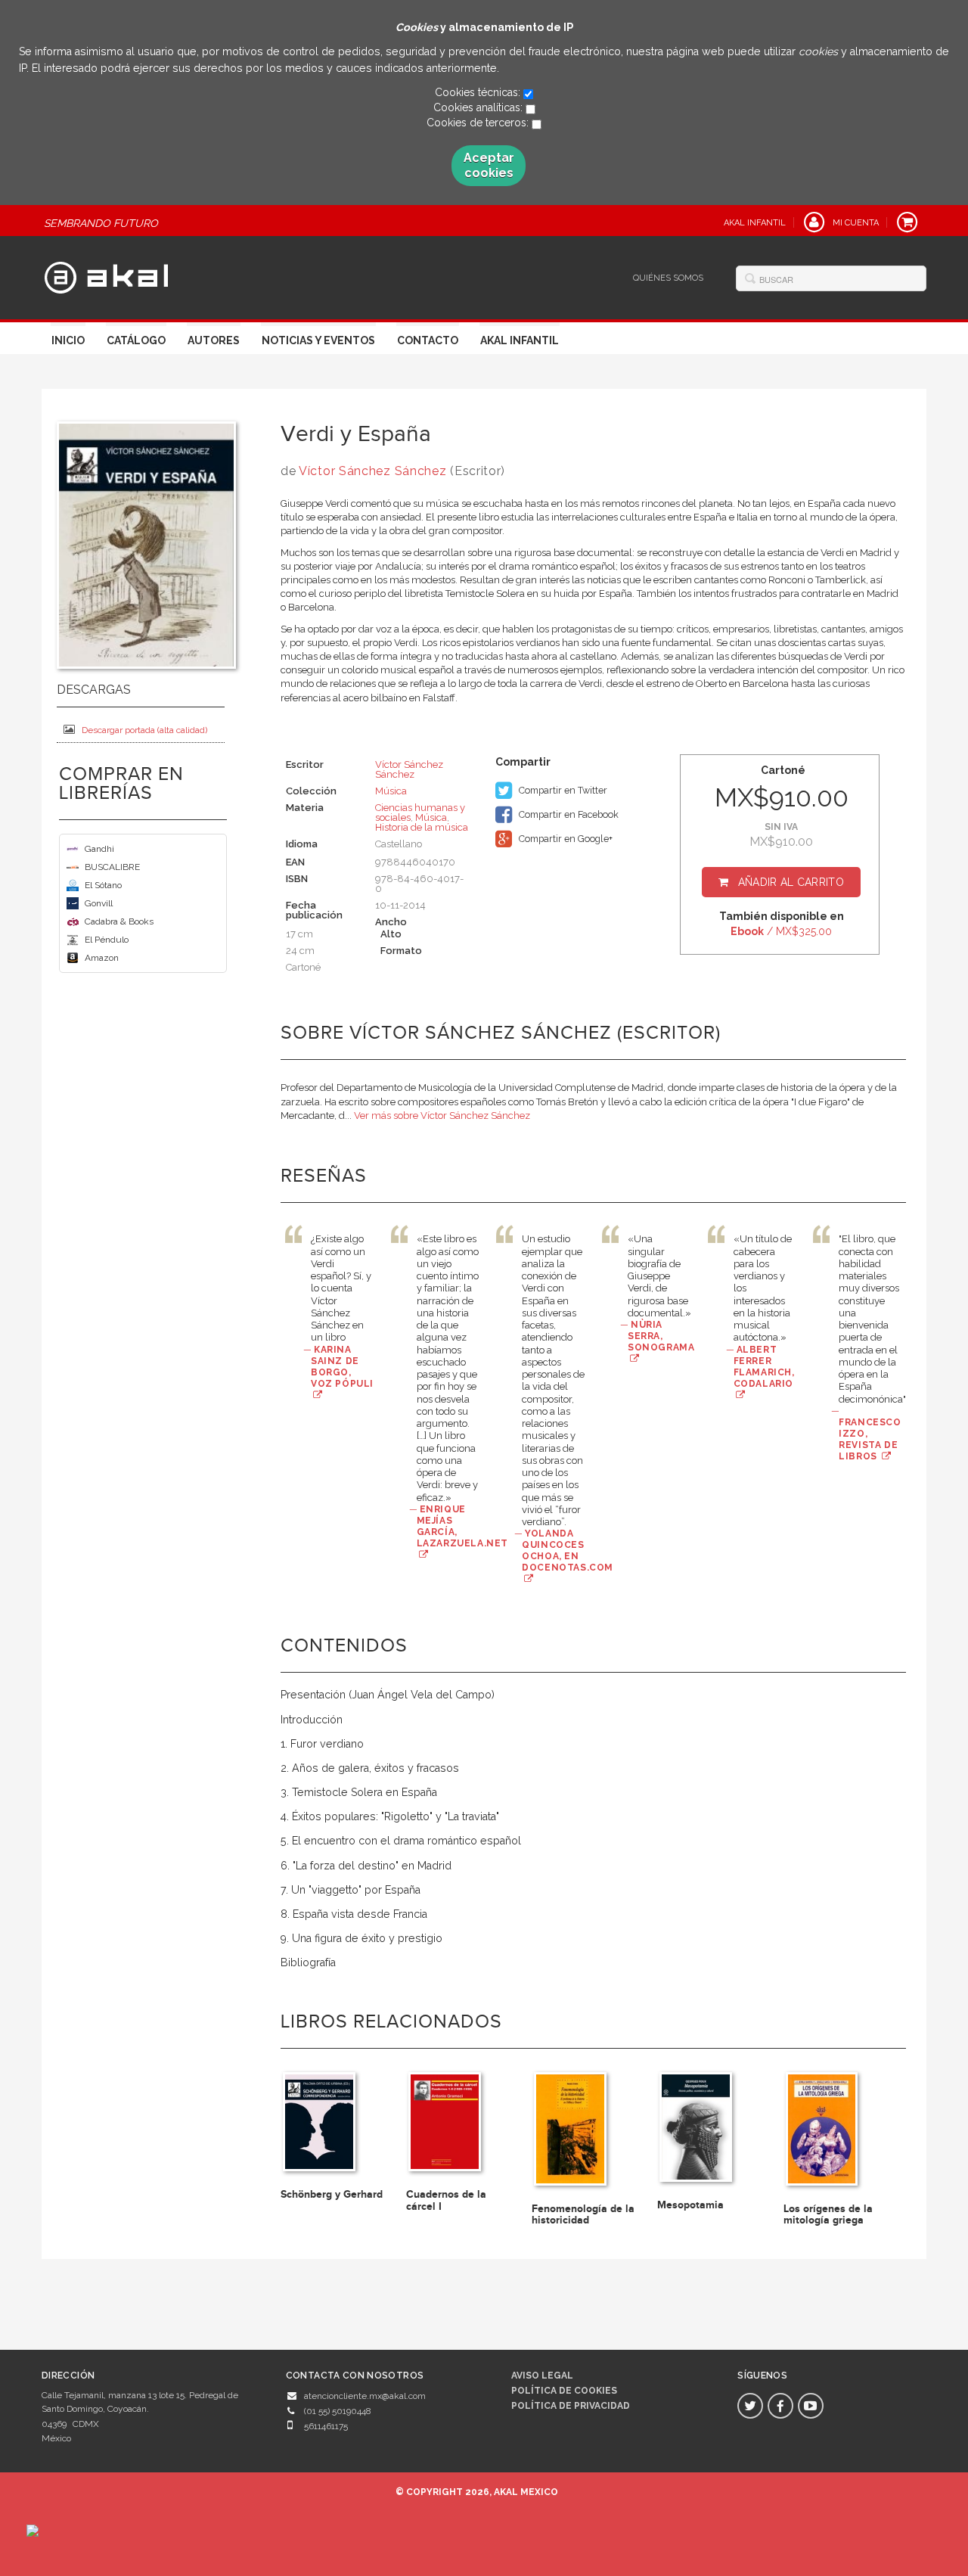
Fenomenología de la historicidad (583, 2214)
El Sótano (103, 885)
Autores (214, 340)
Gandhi (99, 849)
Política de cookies (564, 2391)
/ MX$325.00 (781, 931)
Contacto (428, 340)
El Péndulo (107, 940)
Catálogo (136, 340)
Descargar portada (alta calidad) (144, 730)
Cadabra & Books (119, 921)
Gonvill (99, 903)
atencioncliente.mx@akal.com (365, 2396)
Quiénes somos (668, 278)
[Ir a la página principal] (106, 275)
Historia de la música (422, 827)
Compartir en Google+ (565, 839)
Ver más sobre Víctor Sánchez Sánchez (442, 1116)
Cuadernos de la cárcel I (446, 2200)
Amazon (102, 958)
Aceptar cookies (489, 165)
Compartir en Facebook (568, 814)
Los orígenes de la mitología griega (828, 2214)
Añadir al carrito (791, 882)
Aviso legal (542, 2376)
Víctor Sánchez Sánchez (372, 471)
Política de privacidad (571, 2406)
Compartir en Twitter (562, 790)
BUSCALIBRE (112, 867)
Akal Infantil (520, 340)
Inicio (68, 340)
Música (391, 791)
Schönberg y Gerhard (332, 2194)
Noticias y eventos (318, 340)
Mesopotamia (690, 2205)
